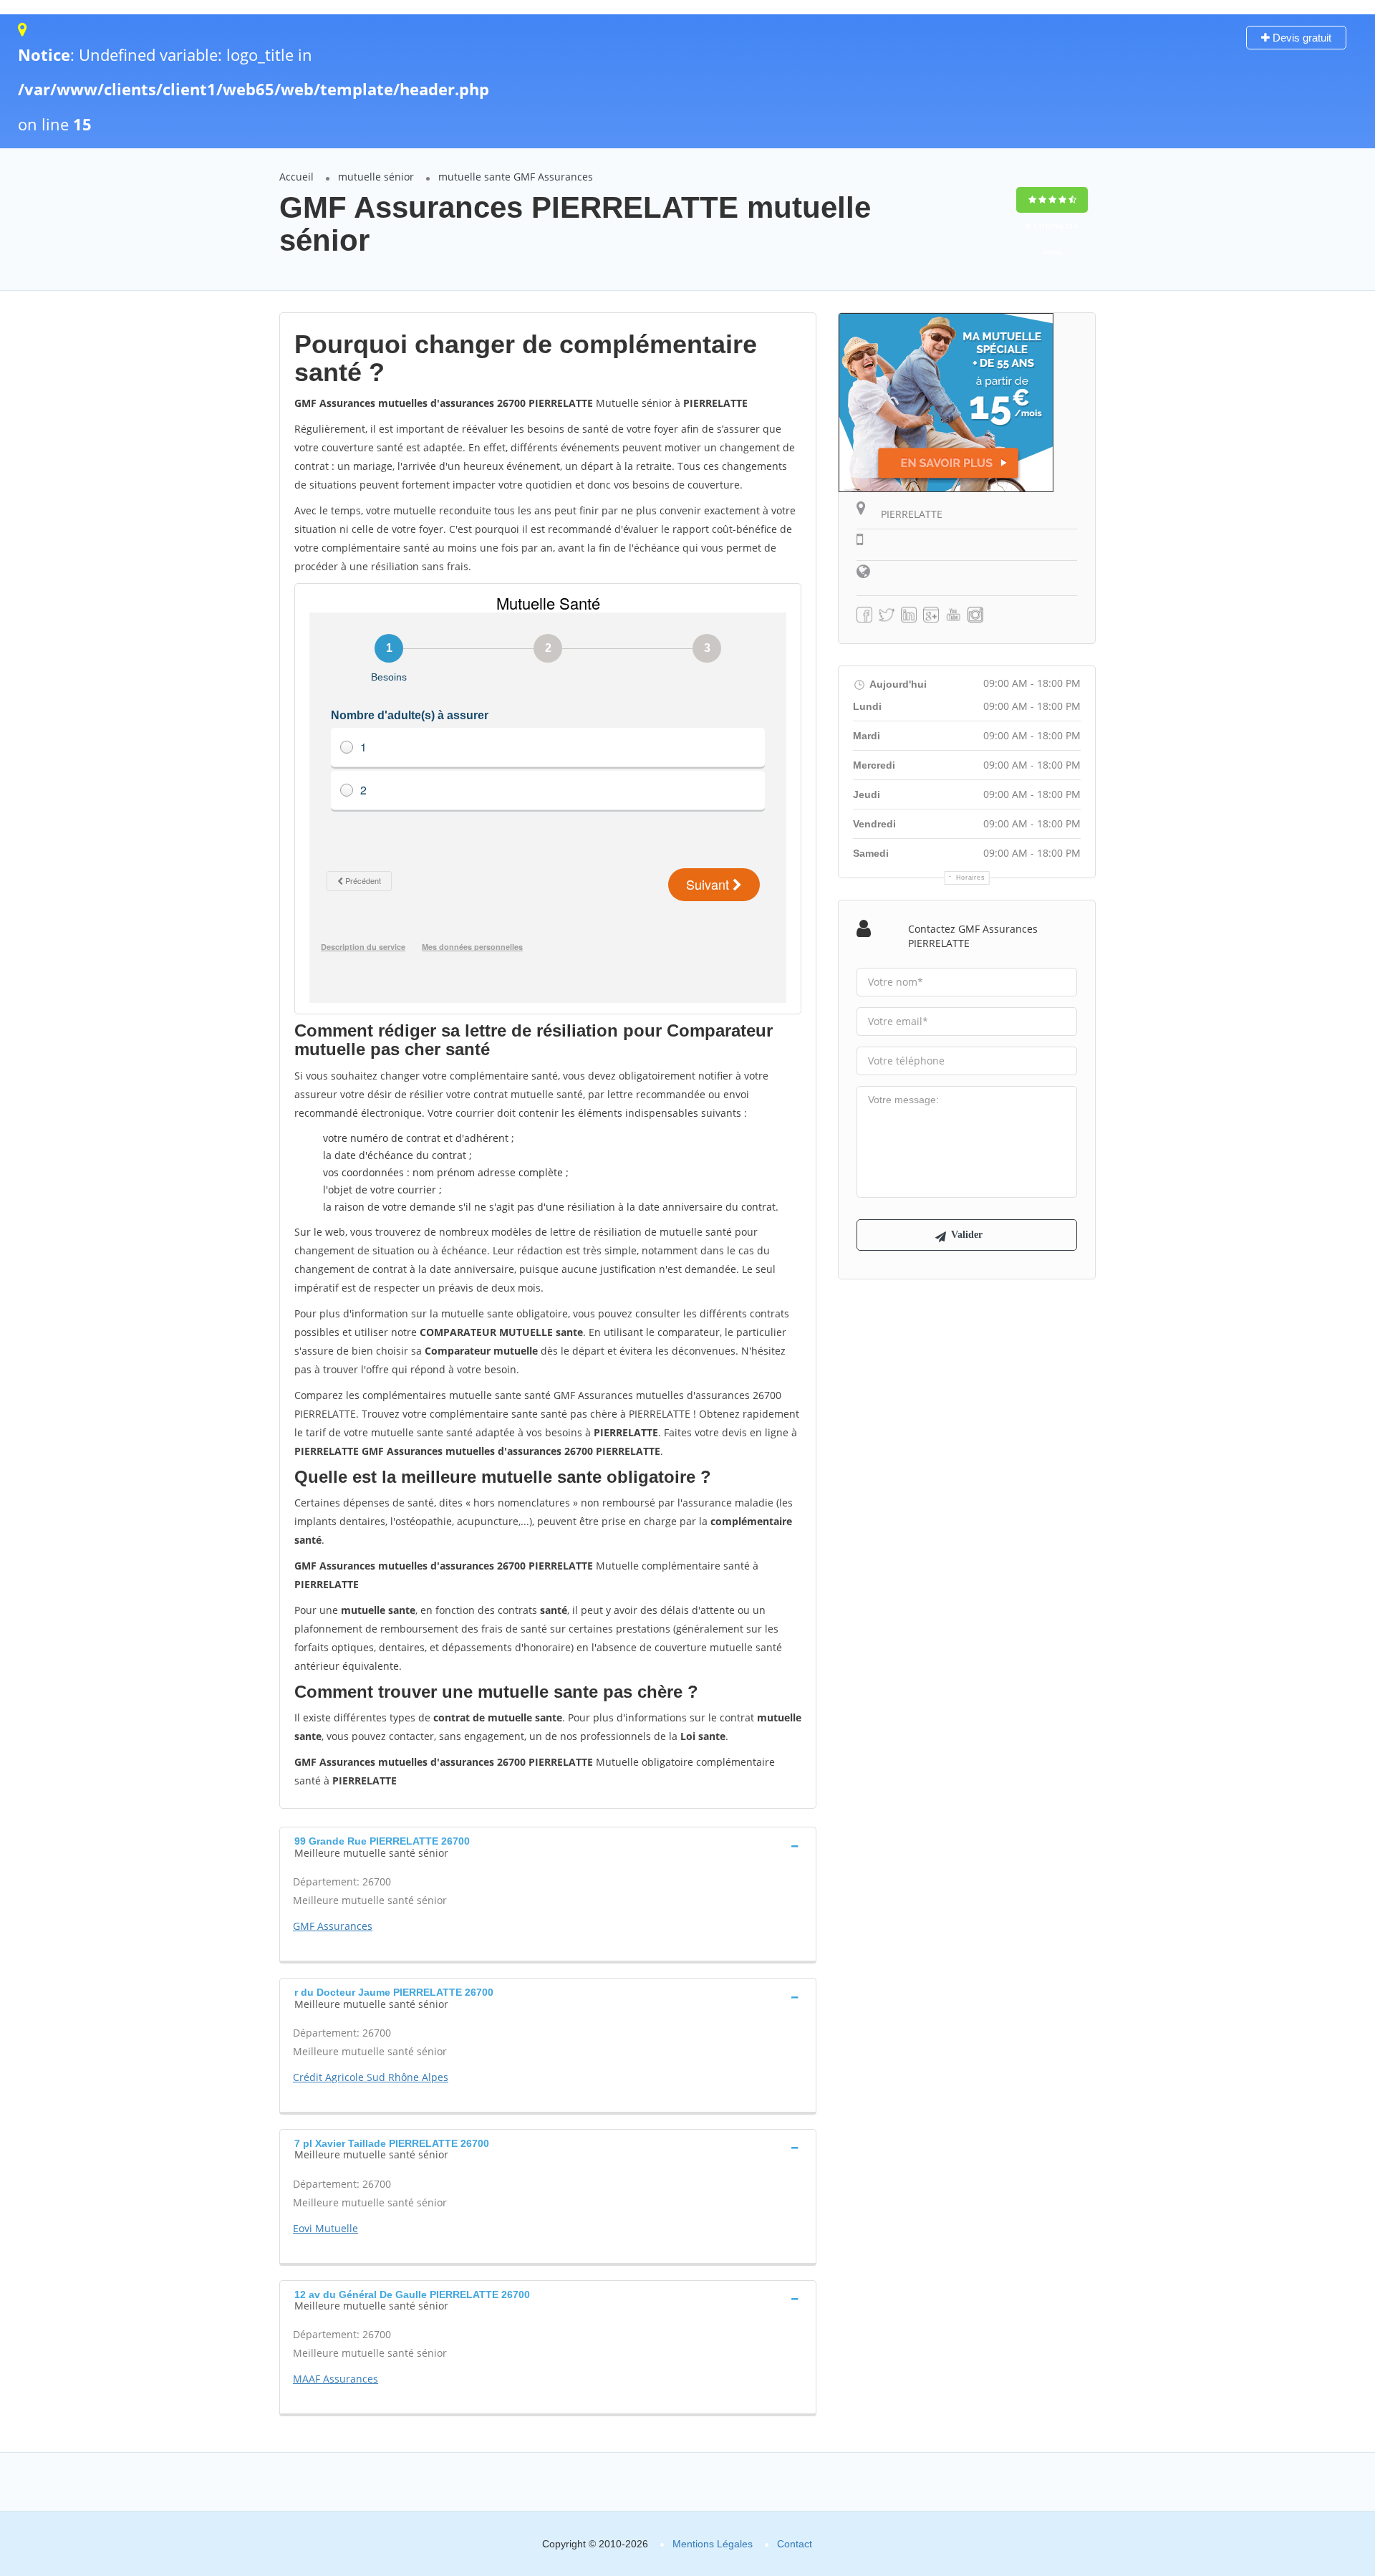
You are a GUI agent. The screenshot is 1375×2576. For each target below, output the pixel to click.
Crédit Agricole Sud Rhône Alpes (371, 2077)
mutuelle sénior (376, 177)
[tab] (548, 1845)
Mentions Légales (713, 2544)
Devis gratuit (1301, 38)
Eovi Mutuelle (325, 2228)
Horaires (971, 878)
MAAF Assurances (336, 2379)
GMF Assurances (333, 1926)
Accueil (296, 177)
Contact (795, 2544)
